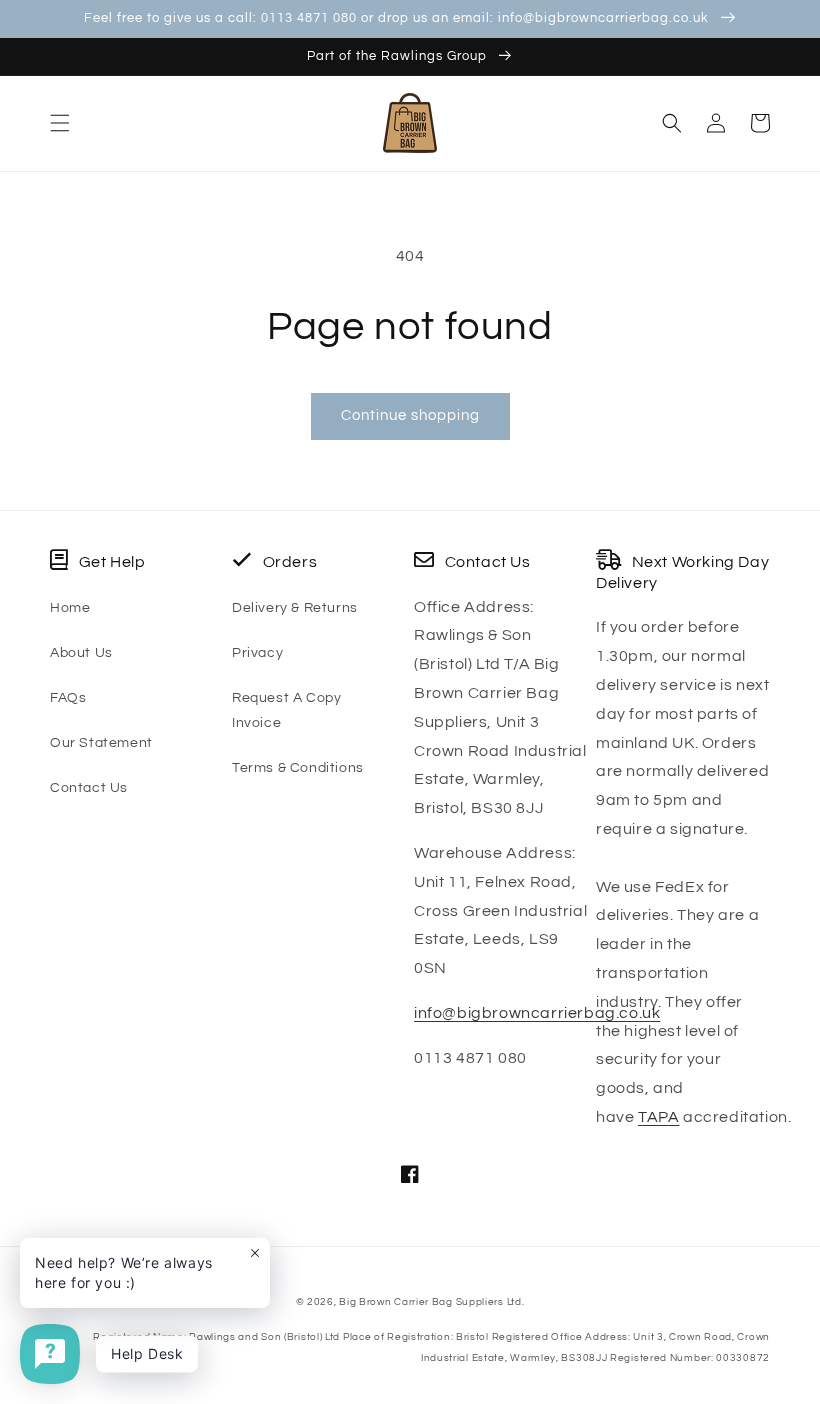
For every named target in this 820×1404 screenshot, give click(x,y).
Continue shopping (410, 415)
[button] (60, 123)
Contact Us (89, 788)
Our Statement (101, 743)
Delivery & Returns (295, 608)
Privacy (257, 653)
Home (70, 608)
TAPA (658, 1117)
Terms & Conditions (298, 768)
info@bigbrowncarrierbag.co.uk (537, 1013)
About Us (81, 653)
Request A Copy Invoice (286, 710)
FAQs (68, 698)
